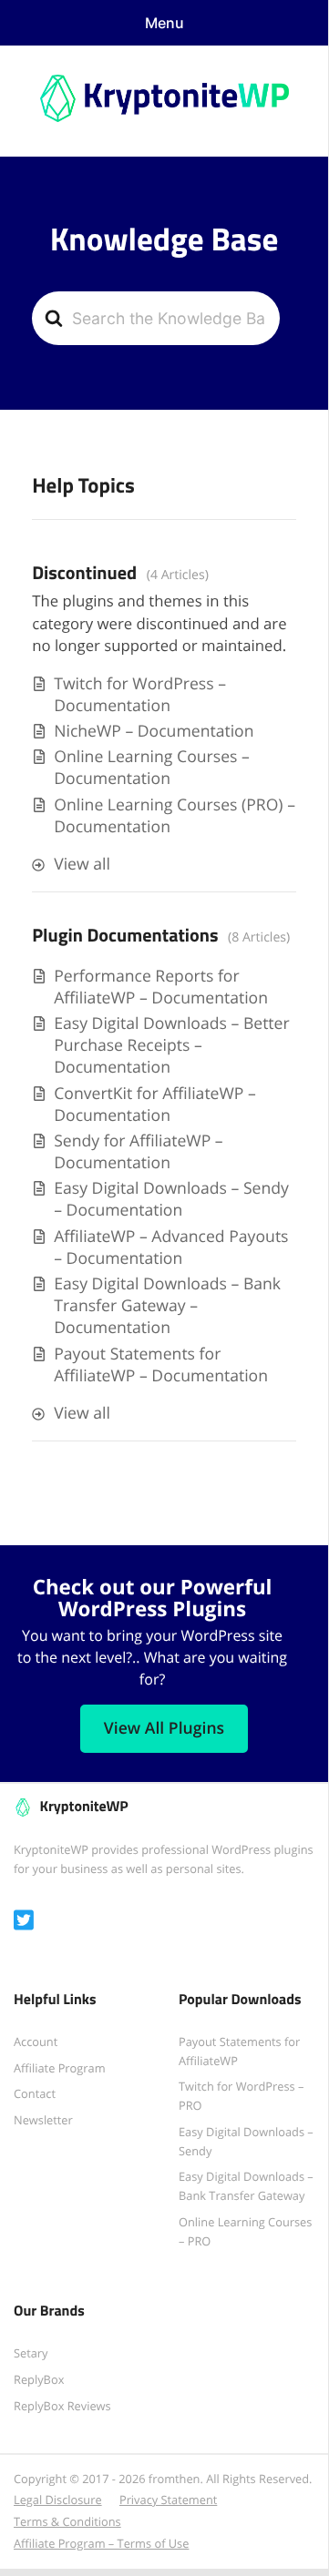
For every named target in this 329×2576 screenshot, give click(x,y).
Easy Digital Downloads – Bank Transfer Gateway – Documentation (167, 1306)
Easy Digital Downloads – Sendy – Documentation (171, 1199)
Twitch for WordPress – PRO (241, 2096)
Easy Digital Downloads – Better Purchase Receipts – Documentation (171, 1045)
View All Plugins (164, 1728)
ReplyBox (39, 2379)
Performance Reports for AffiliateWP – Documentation (161, 987)
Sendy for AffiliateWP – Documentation (138, 1152)
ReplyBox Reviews (62, 2406)
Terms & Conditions (67, 2521)
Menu (164, 23)
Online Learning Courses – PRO (245, 2231)
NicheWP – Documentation (154, 731)
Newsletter (43, 2120)
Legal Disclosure (58, 2500)
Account (36, 2041)
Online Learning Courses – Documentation (152, 768)
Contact (35, 2093)
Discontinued (84, 573)
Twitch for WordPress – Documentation (140, 695)
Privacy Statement (168, 2500)
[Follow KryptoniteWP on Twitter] (24, 1921)
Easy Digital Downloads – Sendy (246, 2141)
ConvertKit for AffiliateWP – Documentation (155, 1105)
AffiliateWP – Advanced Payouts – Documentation (171, 1247)
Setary (31, 2353)
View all (82, 864)
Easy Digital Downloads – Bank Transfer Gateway (246, 2186)
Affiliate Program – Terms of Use (101, 2543)
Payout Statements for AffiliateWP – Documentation (161, 1365)
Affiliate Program (60, 2068)
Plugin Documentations (125, 935)
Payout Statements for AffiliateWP (239, 2051)
